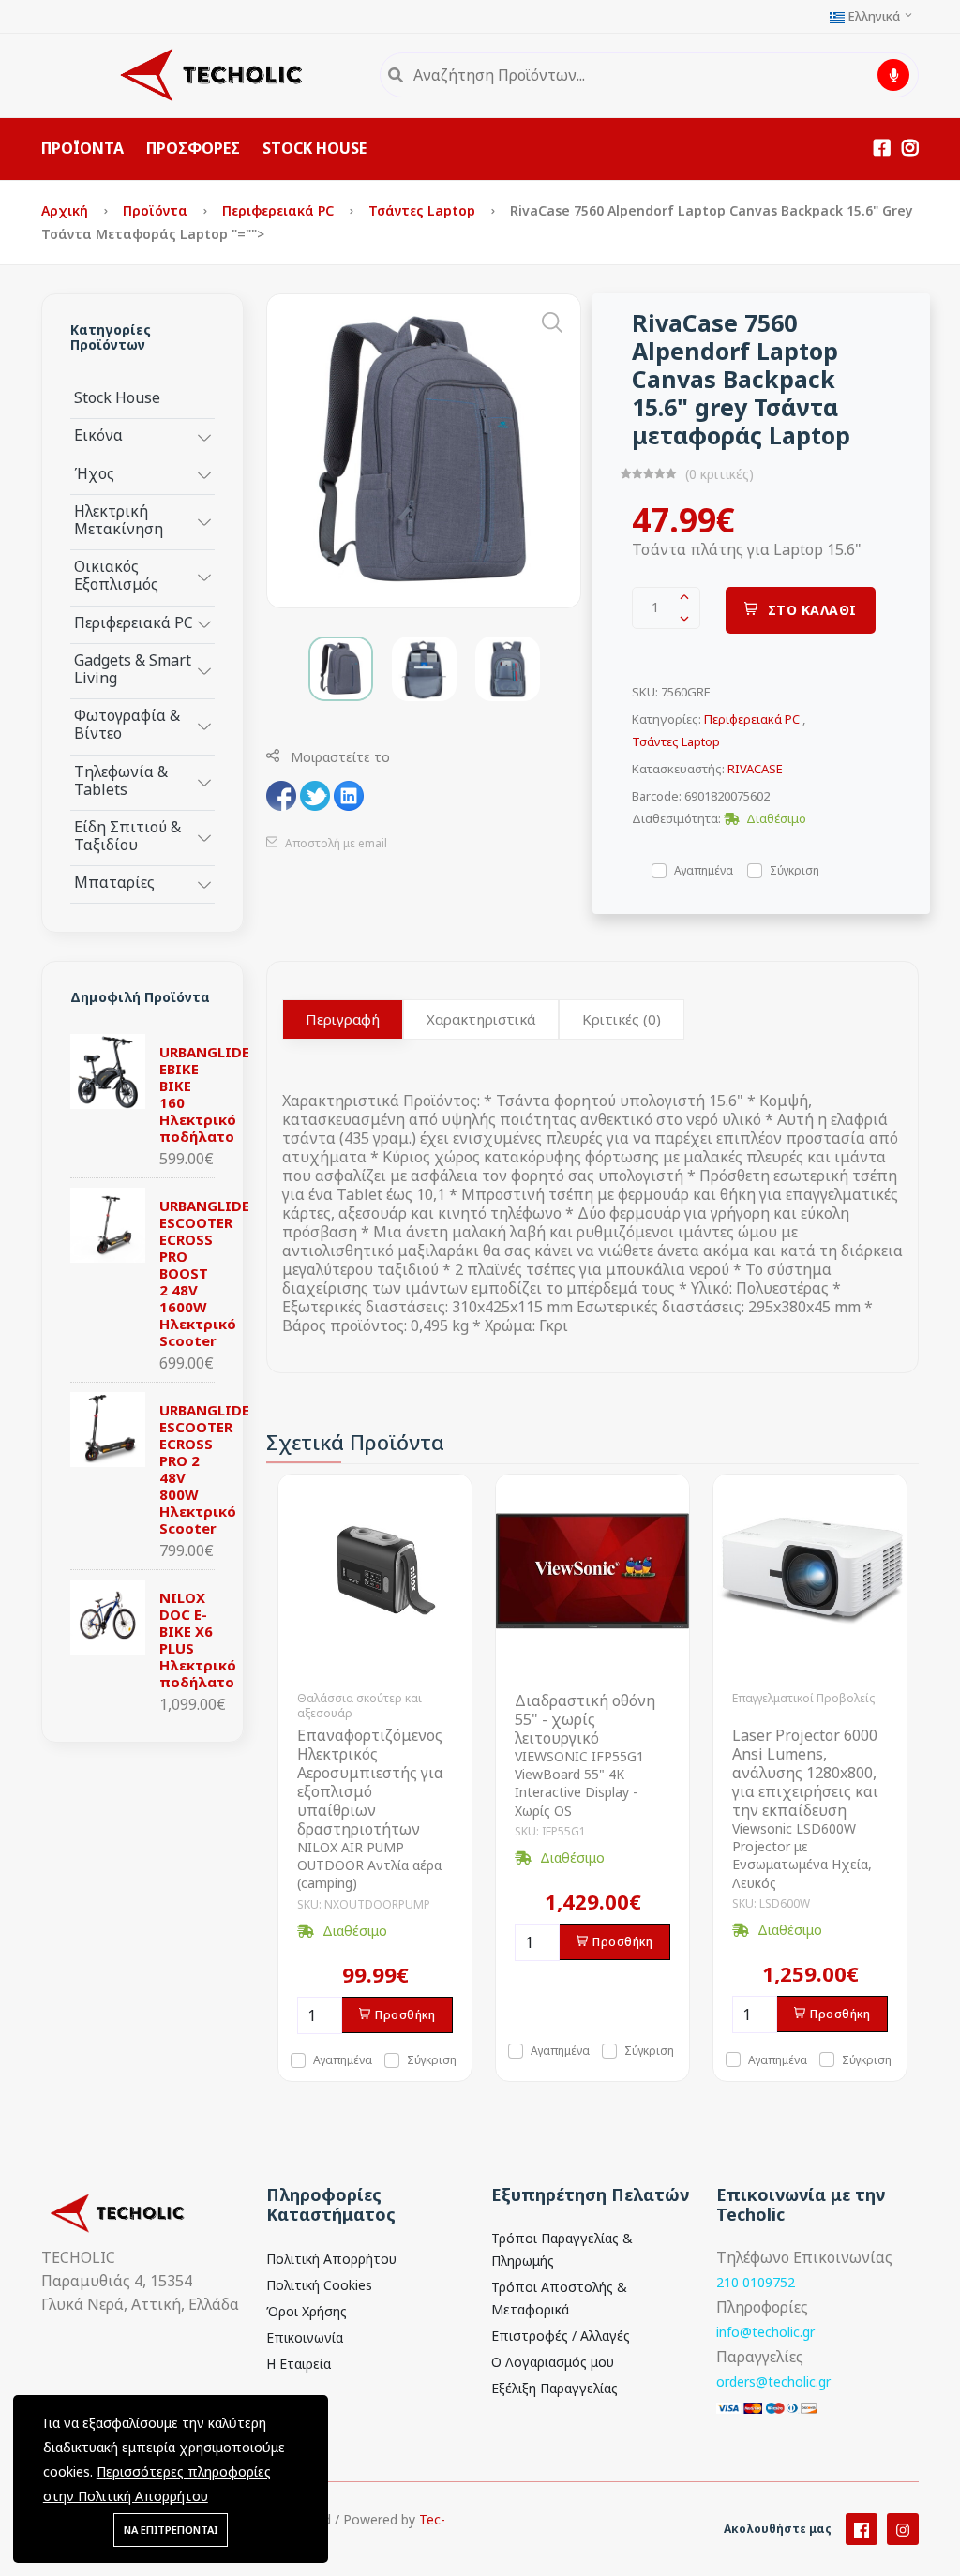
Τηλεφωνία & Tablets (121, 780)
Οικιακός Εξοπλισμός (116, 575)
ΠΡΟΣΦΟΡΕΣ (193, 148)
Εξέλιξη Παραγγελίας (555, 2388)
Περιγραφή (343, 1019)
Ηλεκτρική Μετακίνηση (119, 519)
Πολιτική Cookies (319, 2285)
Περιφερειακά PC (280, 210)
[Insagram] (903, 2529)
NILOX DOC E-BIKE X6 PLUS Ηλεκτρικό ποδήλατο (198, 1640)
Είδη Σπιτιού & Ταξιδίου (127, 835)
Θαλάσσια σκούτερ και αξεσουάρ (360, 1706)
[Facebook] (862, 2529)
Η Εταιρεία (299, 2364)
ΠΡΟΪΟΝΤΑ (82, 148)
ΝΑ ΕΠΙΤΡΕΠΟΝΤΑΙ (171, 2530)
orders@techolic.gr (773, 2381)
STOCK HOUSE (315, 148)
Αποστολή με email (335, 843)
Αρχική (67, 210)
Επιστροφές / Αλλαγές (561, 2336)
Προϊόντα (157, 210)
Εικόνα (98, 434)
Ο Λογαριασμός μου (553, 2362)
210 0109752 (756, 2282)
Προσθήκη (405, 2015)
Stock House (117, 397)
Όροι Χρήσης (307, 2311)
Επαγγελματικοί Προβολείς (803, 1698)
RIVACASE (755, 769)
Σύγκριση (795, 869)
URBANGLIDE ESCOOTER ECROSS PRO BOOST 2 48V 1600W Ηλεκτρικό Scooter (204, 1273)
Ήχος (94, 473)
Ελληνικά (874, 16)
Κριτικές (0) (622, 1019)
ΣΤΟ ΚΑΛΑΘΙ (812, 610)
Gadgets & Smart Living (133, 668)
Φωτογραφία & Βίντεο (127, 724)
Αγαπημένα (704, 869)
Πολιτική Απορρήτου (331, 2259)
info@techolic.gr (765, 2332)
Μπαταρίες (114, 882)
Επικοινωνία (305, 2337)
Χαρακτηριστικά (481, 1019)
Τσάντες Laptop (424, 210)
